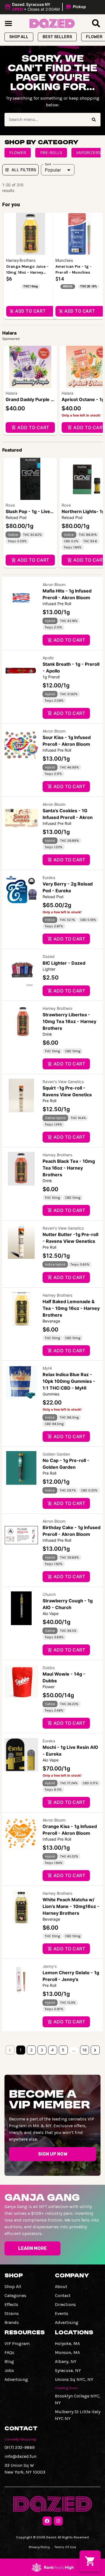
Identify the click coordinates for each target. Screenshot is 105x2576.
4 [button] (53, 2050)
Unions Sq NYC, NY (74, 2379)
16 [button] (85, 2050)
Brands (12, 2322)
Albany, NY (66, 2361)
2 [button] (31, 2050)
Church (49, 1594)
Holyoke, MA (67, 2343)
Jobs (9, 2370)
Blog (9, 2361)
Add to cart (33, 427)
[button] (46, 7)
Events (62, 2313)
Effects (11, 2304)
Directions (65, 2304)
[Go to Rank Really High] (53, 2567)
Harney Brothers (57, 1008)
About (61, 2286)
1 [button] (21, 2050)
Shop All (13, 2286)
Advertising (67, 2322)
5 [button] (63, 2050)
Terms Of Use (65, 2547)
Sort (48, 164)
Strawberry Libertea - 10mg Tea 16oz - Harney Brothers (69, 1021)
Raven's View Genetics (63, 1082)
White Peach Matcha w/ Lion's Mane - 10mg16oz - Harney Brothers (71, 1906)
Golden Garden (56, 1454)
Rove (10, 505)
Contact (63, 2295)
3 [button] (42, 2050)
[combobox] (46, 120)
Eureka (49, 878)
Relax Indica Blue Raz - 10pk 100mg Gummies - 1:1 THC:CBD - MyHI (69, 1381)
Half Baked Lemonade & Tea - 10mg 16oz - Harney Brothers (71, 1308)
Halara (11, 393)
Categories (15, 2295)
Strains (12, 2313)
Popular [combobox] (53, 170)
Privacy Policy (39, 2547)
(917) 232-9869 (20, 2447)
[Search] (94, 120)
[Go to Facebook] (47, 2521)
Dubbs (49, 1668)
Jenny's (50, 1966)
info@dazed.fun (20, 2456)
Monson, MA (67, 2352)
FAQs (9, 2352)
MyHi (47, 1368)
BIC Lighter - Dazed (64, 963)
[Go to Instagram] (58, 2521)
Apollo (48, 658)
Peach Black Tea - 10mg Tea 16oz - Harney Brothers (69, 1168)
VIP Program (17, 2343)
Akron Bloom (54, 584)
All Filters (24, 170)
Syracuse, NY (68, 2370)
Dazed (49, 956)
